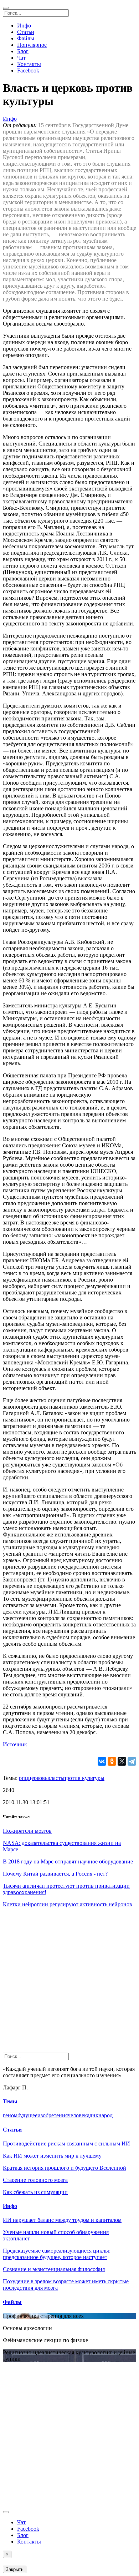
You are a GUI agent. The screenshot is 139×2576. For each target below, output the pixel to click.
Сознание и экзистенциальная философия (54, 2269)
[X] (122, 1761)
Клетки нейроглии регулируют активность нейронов (68, 1904)
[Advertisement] (69, 1983)
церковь (38, 1778)
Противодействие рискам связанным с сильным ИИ (66, 2144)
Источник (15, 1744)
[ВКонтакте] (102, 1761)
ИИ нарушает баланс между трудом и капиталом (62, 2220)
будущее (27, 2115)
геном (10, 2115)
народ (105, 2115)
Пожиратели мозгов (27, 1831)
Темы (10, 2101)
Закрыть (15, 2569)
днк (94, 2115)
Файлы (26, 38)
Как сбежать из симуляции (35, 2192)
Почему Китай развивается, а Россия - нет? (55, 1874)
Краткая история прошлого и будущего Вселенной (65, 2168)
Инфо (24, 26)
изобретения (53, 2115)
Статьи (26, 32)
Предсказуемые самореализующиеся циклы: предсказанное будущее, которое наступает (57, 2254)
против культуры (84, 1778)
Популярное (32, 45)
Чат (21, 58)
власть (55, 1778)
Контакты (29, 64)
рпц (24, 1778)
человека (79, 2115)
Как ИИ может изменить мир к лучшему (52, 2156)
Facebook (28, 71)
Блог (23, 51)
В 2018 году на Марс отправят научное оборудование (68, 1861)
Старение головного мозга (35, 2180)
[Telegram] (132, 1761)
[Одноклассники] (112, 1761)
